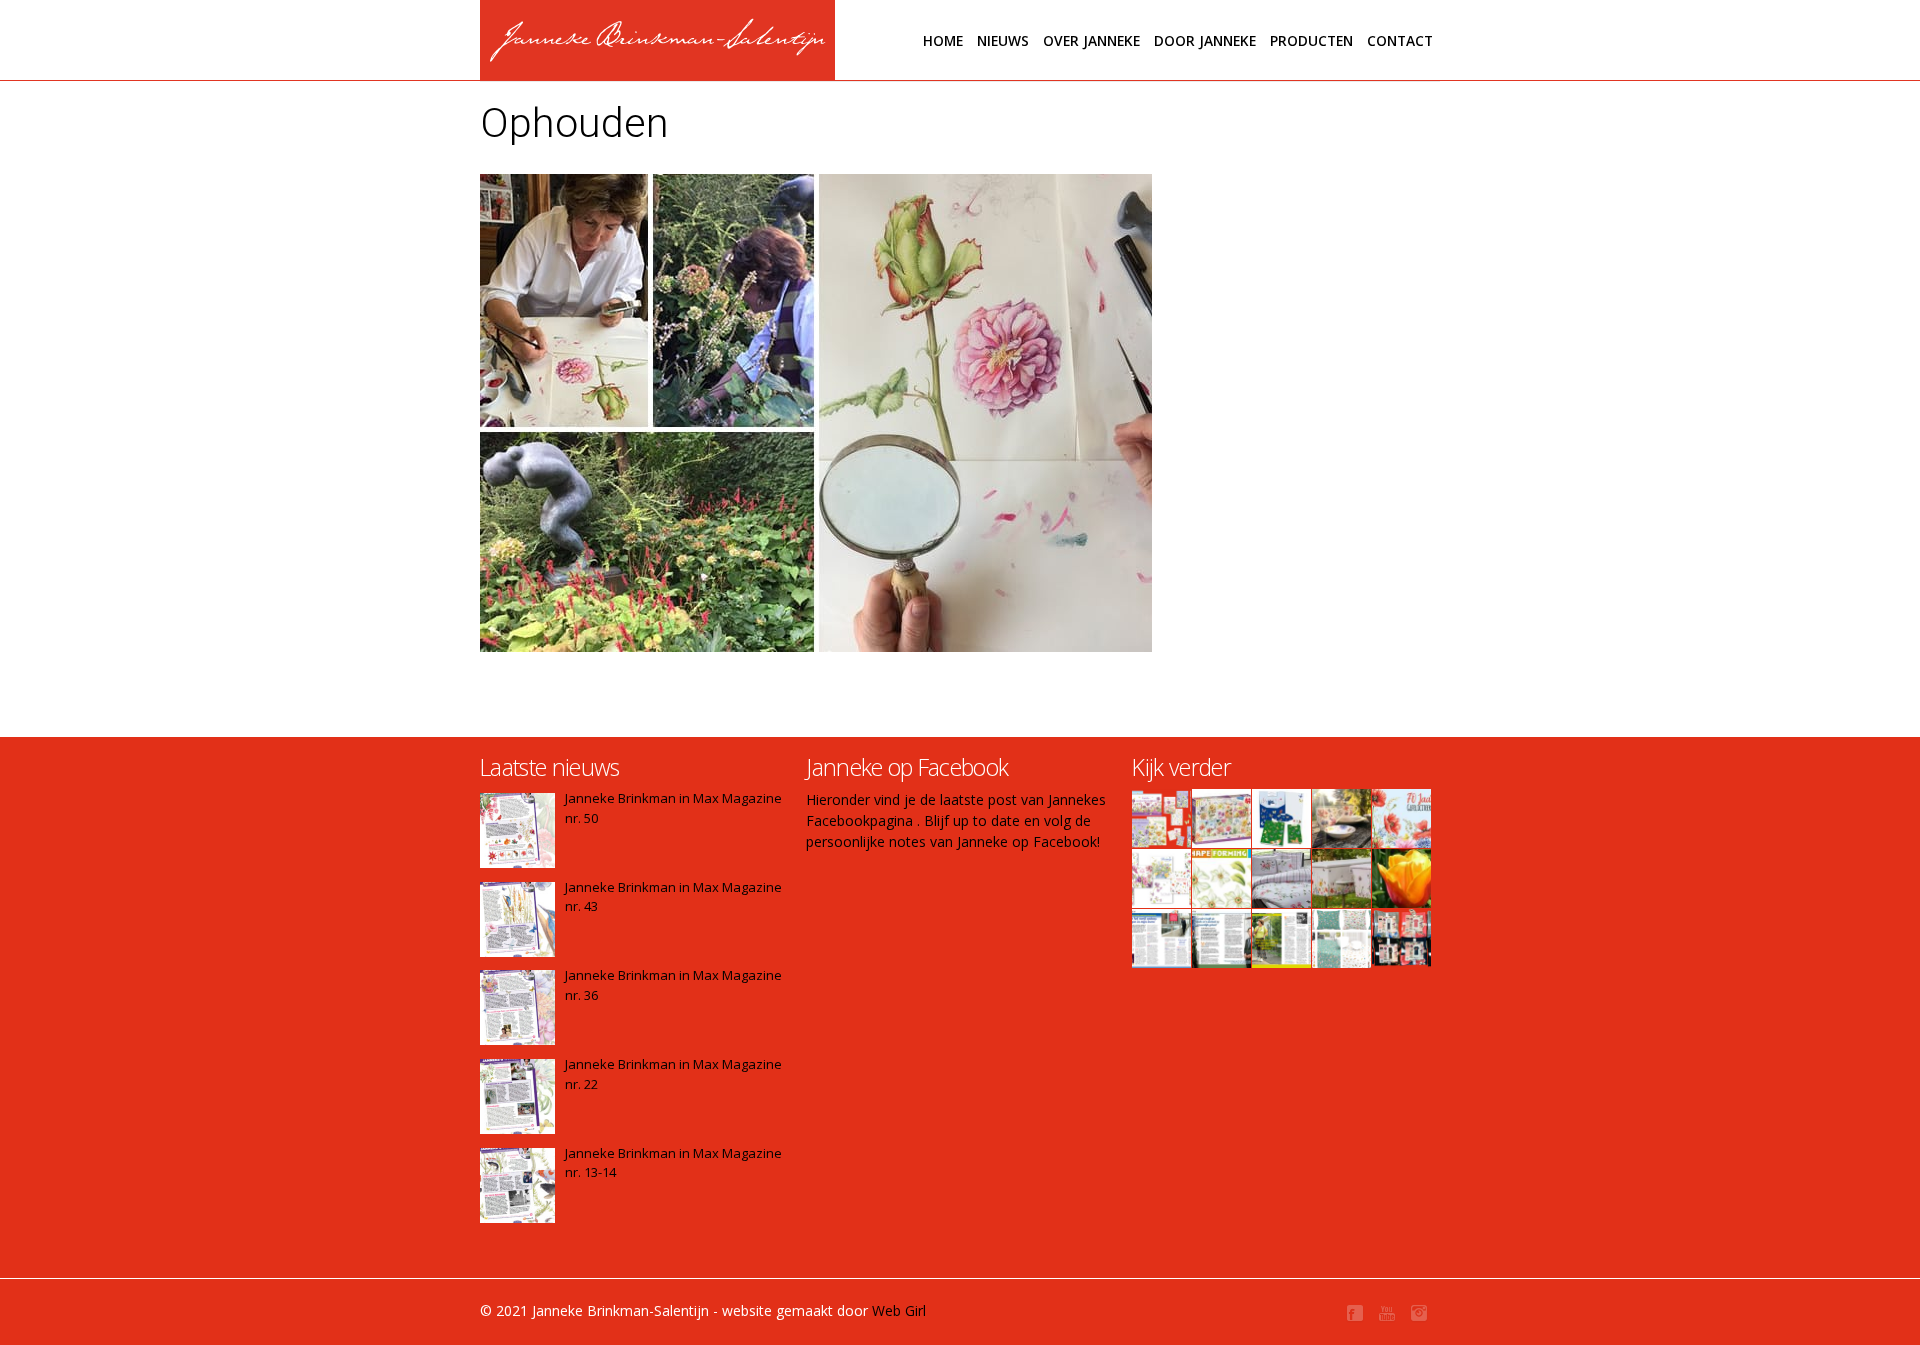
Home (943, 40)
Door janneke (1205, 40)
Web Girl (899, 1310)
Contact (1400, 40)
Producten (1311, 40)
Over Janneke (1091, 40)
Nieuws (1003, 40)
